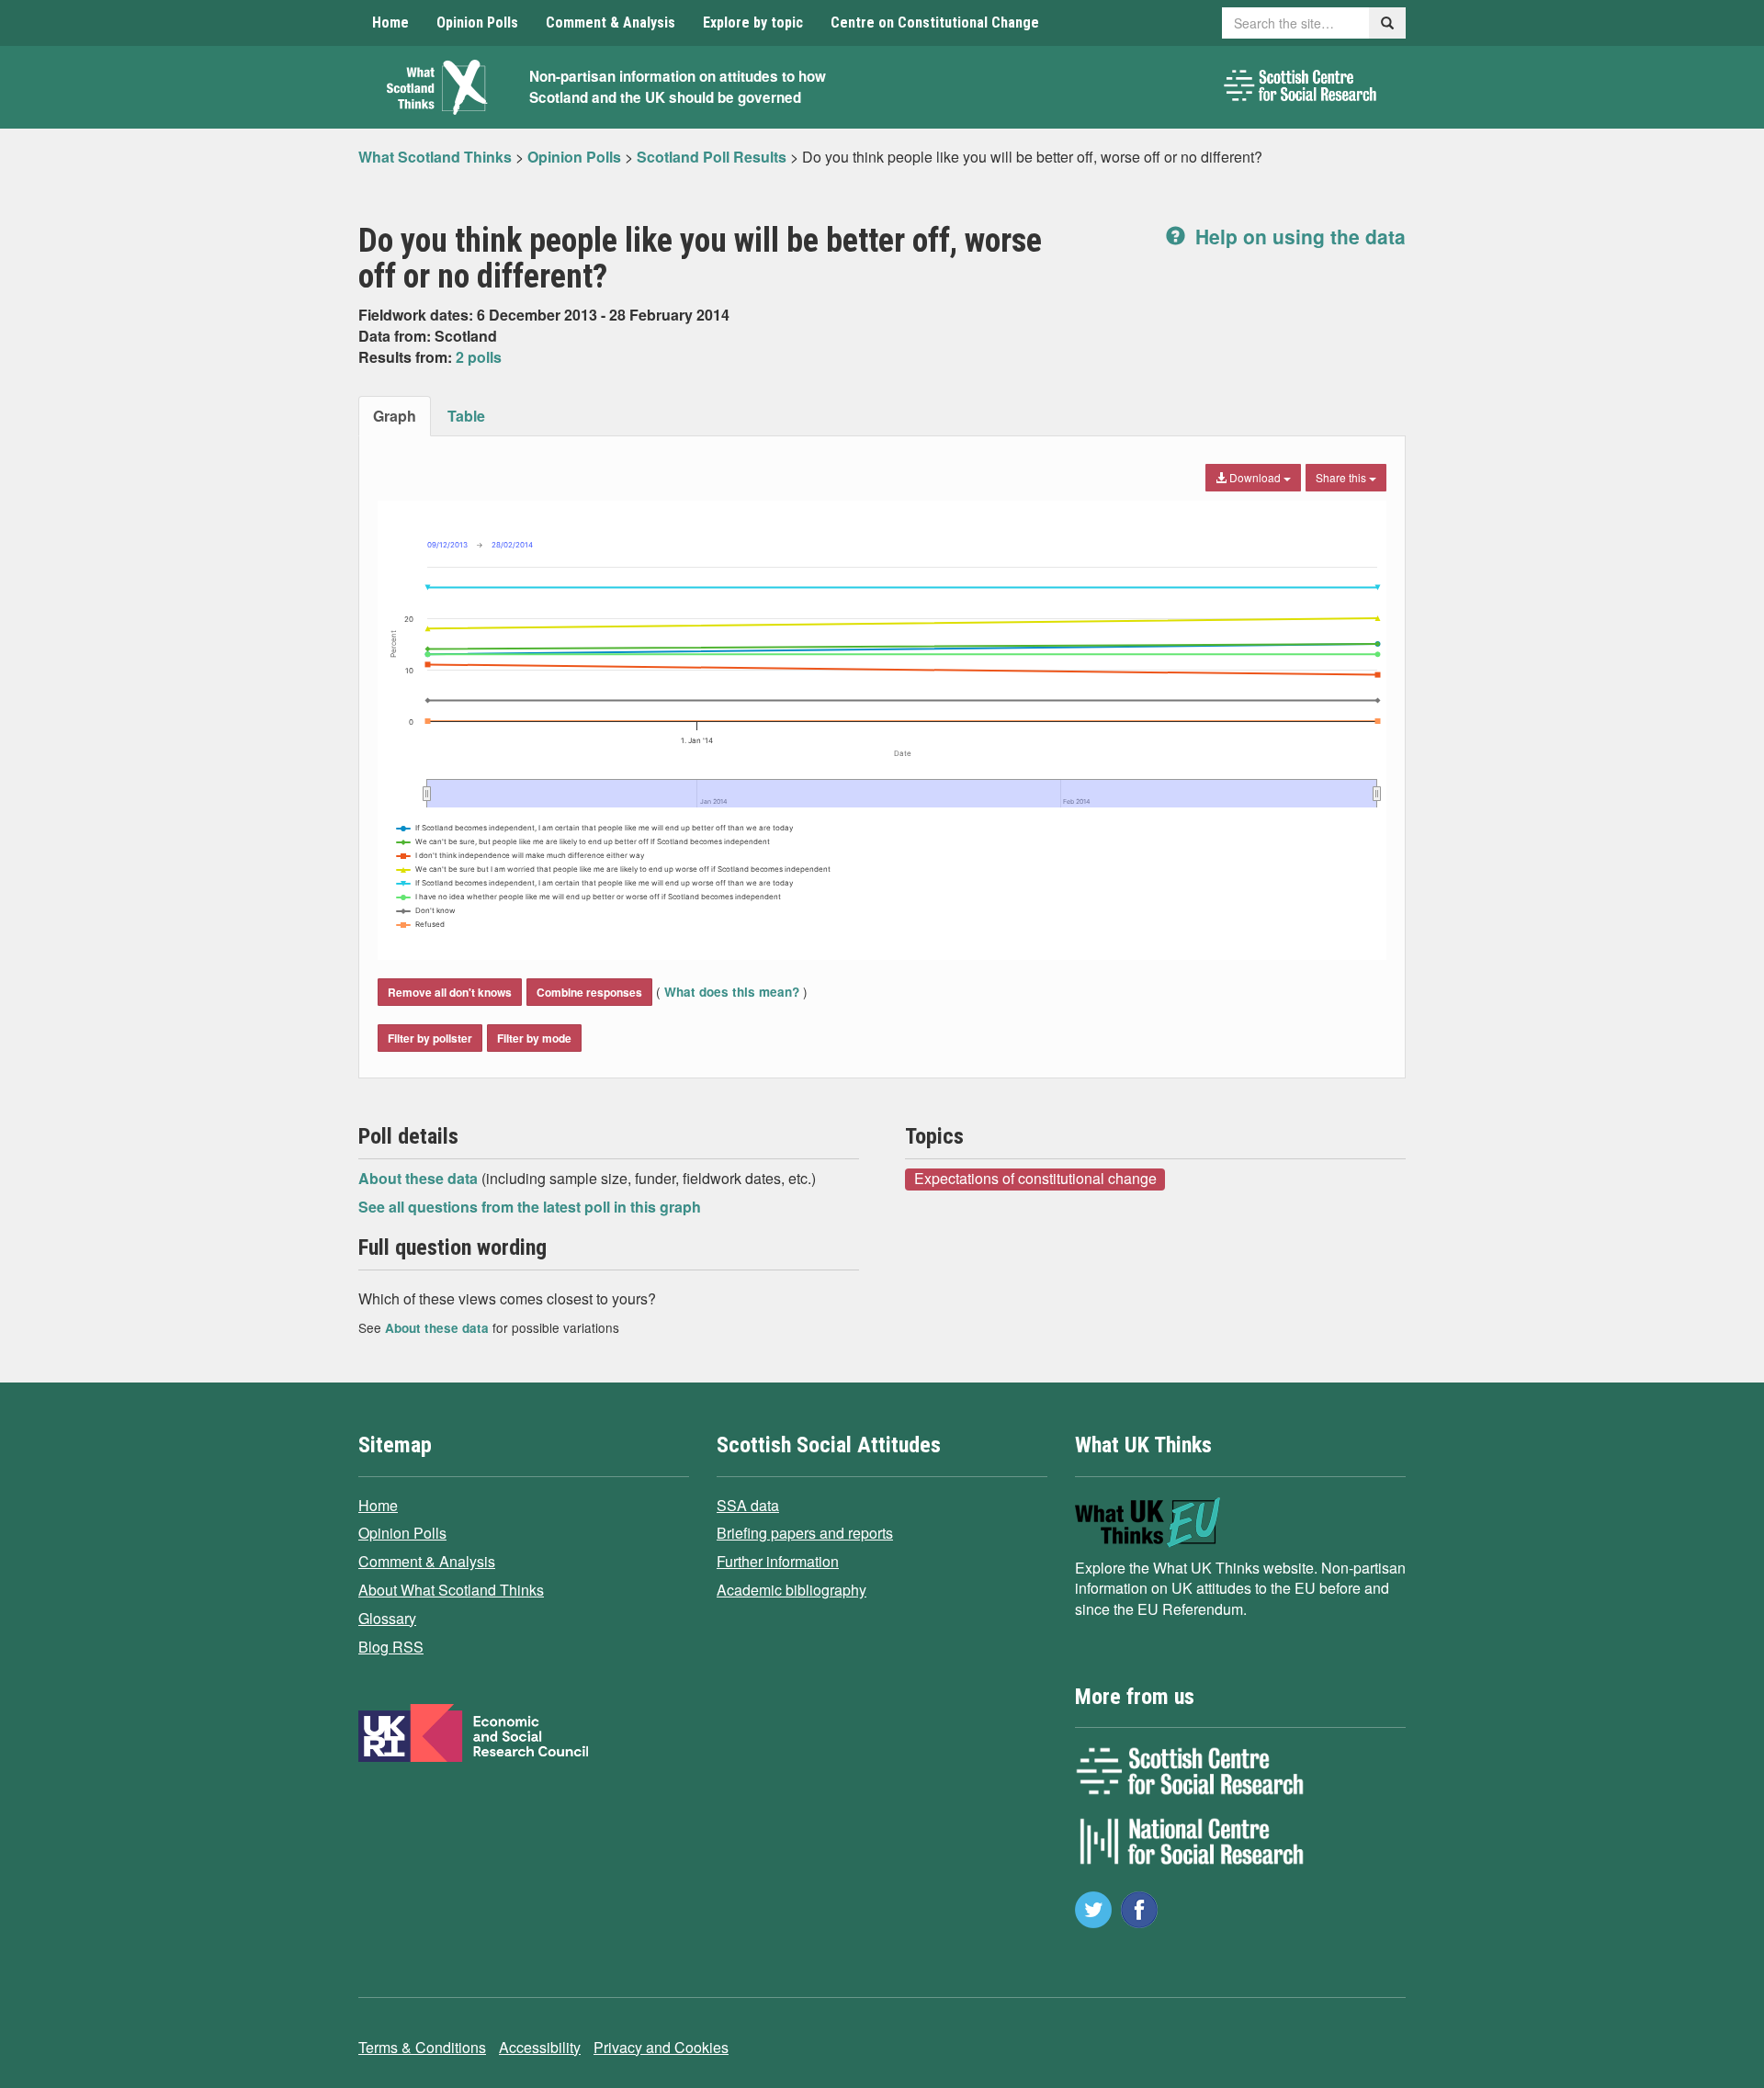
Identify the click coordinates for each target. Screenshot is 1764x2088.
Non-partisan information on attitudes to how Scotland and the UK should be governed (678, 87)
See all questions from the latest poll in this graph (530, 1207)
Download (1255, 477)
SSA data (748, 1505)
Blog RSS (391, 1647)
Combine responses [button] (589, 992)
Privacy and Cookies (661, 2047)
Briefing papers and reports (805, 1533)
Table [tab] (466, 416)
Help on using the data (1298, 236)
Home (390, 23)
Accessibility (540, 2047)
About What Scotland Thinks (451, 1590)
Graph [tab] (395, 416)
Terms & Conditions (422, 2047)
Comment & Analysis (611, 23)
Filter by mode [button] (534, 1038)
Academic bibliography (792, 1590)
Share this (1342, 477)
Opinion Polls (477, 23)
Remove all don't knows (450, 992)
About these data (420, 1178)
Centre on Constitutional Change (935, 23)
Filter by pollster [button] (430, 1038)
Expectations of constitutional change (1035, 1179)
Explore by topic (753, 23)
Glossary (387, 1618)
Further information (778, 1561)
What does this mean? (732, 992)
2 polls (479, 357)
